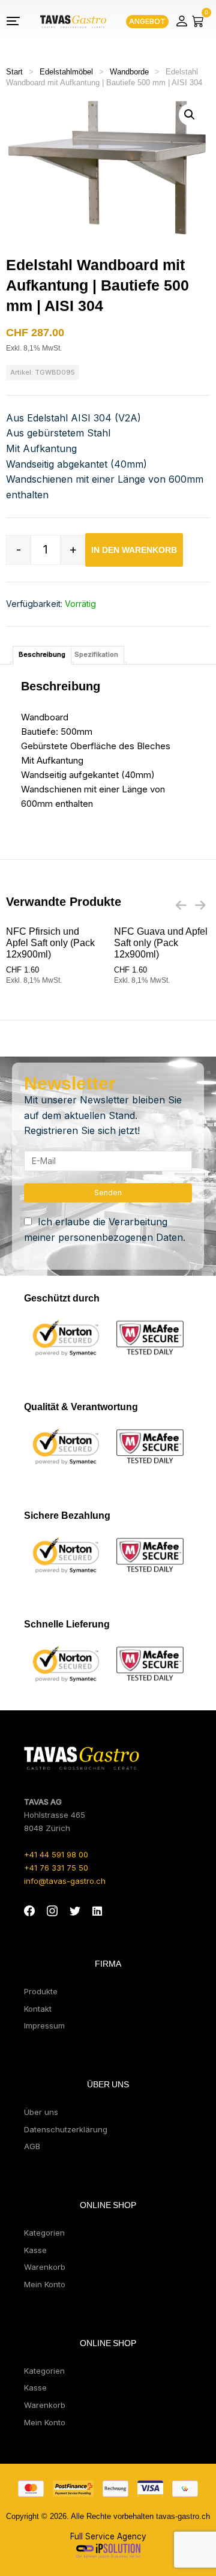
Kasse (35, 2250)
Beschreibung (42, 654)
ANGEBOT (147, 21)
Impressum (44, 2026)
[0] (198, 21)
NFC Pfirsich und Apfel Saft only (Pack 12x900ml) (50, 943)
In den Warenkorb (134, 550)
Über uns (41, 2112)
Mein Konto (45, 2284)
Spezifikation (96, 654)
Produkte (41, 1991)
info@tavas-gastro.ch (65, 1881)
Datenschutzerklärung (66, 2129)
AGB (32, 2146)
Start (14, 72)
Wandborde (129, 72)
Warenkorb (45, 2267)
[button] (190, 115)
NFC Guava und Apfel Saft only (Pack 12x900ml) (161, 943)
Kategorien (44, 2233)
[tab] (42, 655)
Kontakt (38, 2009)
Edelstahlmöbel (66, 72)
